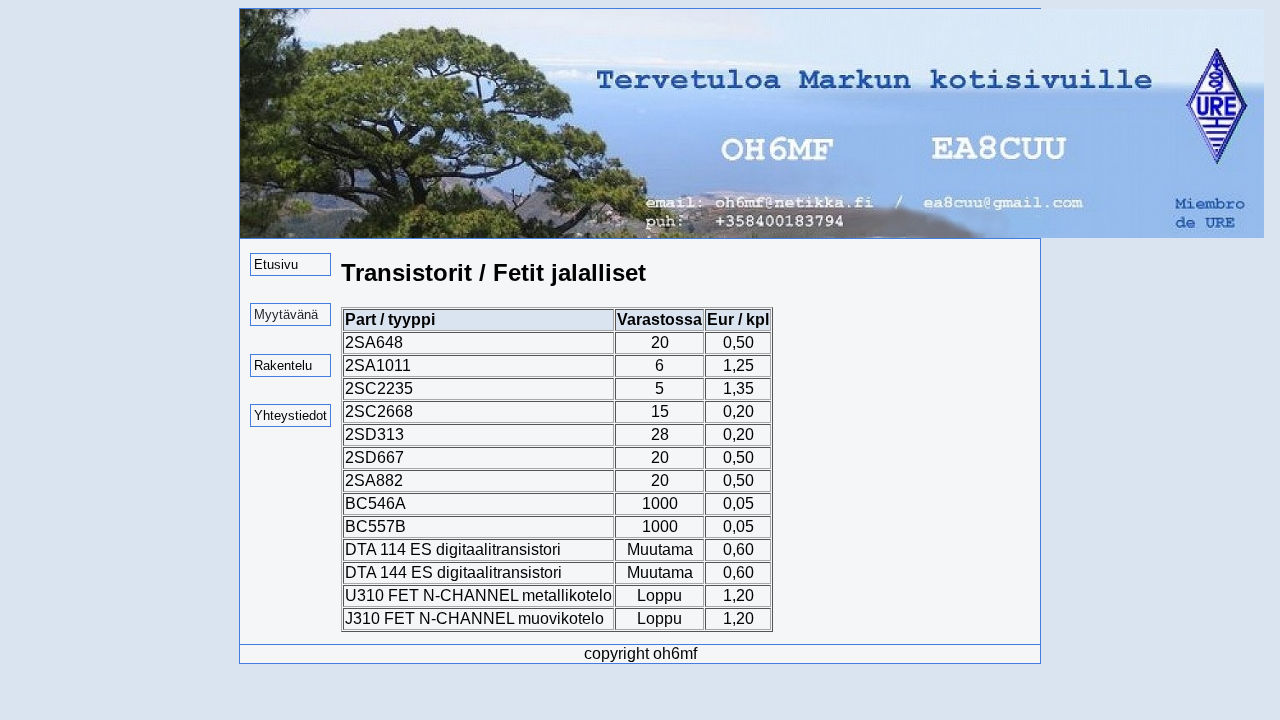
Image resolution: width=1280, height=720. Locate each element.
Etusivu (276, 264)
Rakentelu (283, 365)
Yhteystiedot (290, 415)
